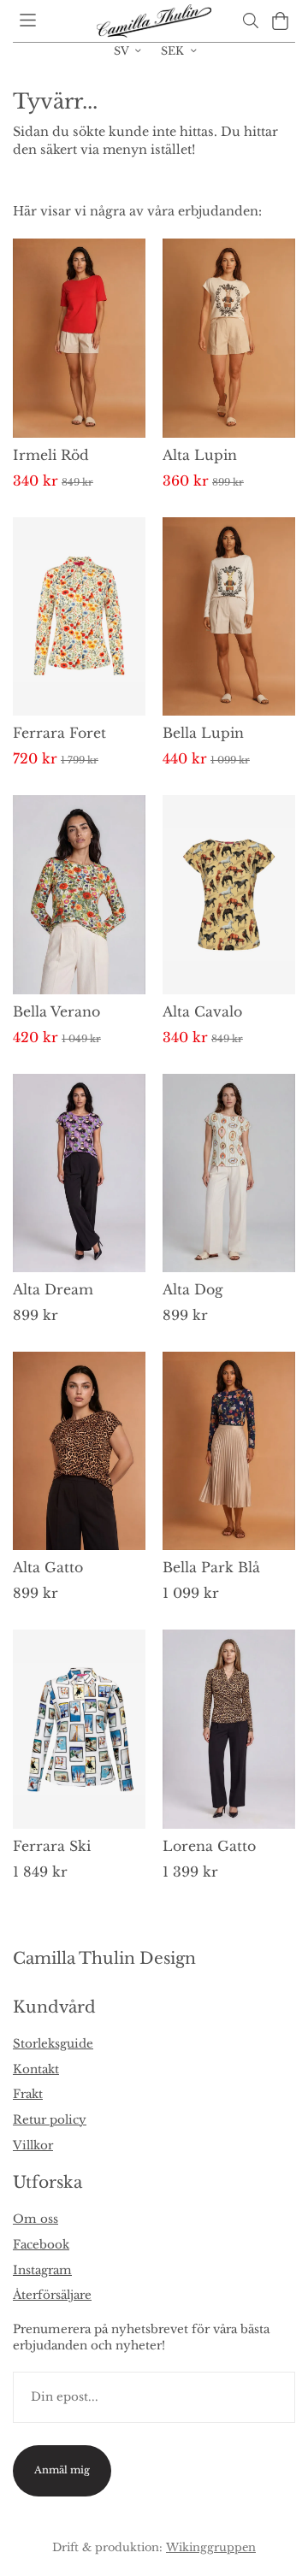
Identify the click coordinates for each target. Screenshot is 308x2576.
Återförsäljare (52, 2295)
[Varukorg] (280, 21)
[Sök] (250, 21)
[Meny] (28, 20)
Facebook (41, 2245)
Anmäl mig (62, 2470)
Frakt (28, 2094)
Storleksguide (53, 2044)
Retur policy (50, 2120)
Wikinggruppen (211, 2547)
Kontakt (36, 2069)
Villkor (33, 2146)
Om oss (36, 2219)
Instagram (42, 2270)
